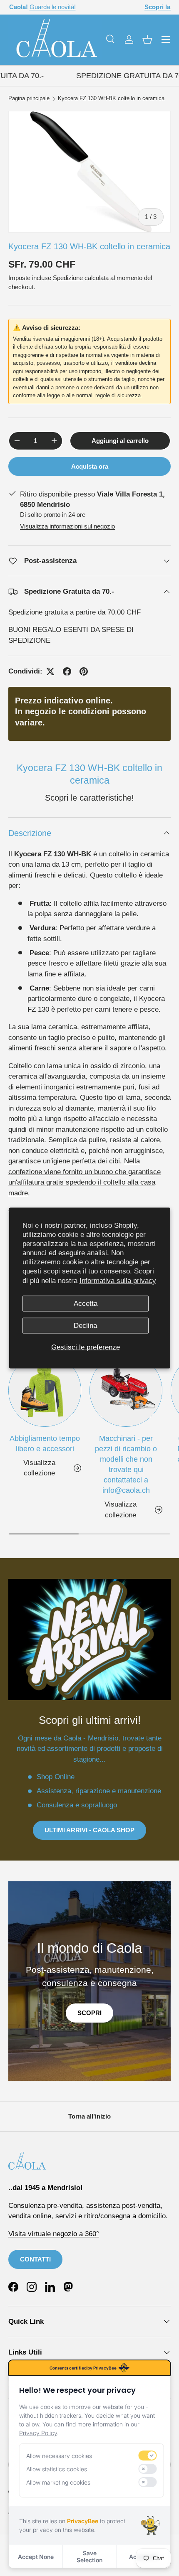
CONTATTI (35, 2259)
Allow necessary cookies (59, 2456)
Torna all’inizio (89, 2116)
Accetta (86, 1303)
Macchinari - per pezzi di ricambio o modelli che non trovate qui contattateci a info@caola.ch (126, 1465)
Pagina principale (29, 99)
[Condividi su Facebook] (67, 671)
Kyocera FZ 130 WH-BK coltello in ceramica (111, 99)
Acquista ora (90, 466)
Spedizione (68, 278)
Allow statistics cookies (57, 2469)
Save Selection (89, 2556)
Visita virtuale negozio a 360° (54, 2234)
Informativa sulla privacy (118, 1280)
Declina (85, 1326)
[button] (147, 39)
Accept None (36, 2557)
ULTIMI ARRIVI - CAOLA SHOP (89, 1830)
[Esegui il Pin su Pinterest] (84, 671)
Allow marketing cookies (58, 2482)
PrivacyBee (83, 2521)
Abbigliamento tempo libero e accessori (45, 1444)
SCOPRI (89, 2013)
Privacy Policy (38, 2433)
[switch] (148, 2456)
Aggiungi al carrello (120, 441)
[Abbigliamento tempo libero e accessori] (45, 1390)
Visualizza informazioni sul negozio (67, 526)
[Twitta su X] (50, 671)
